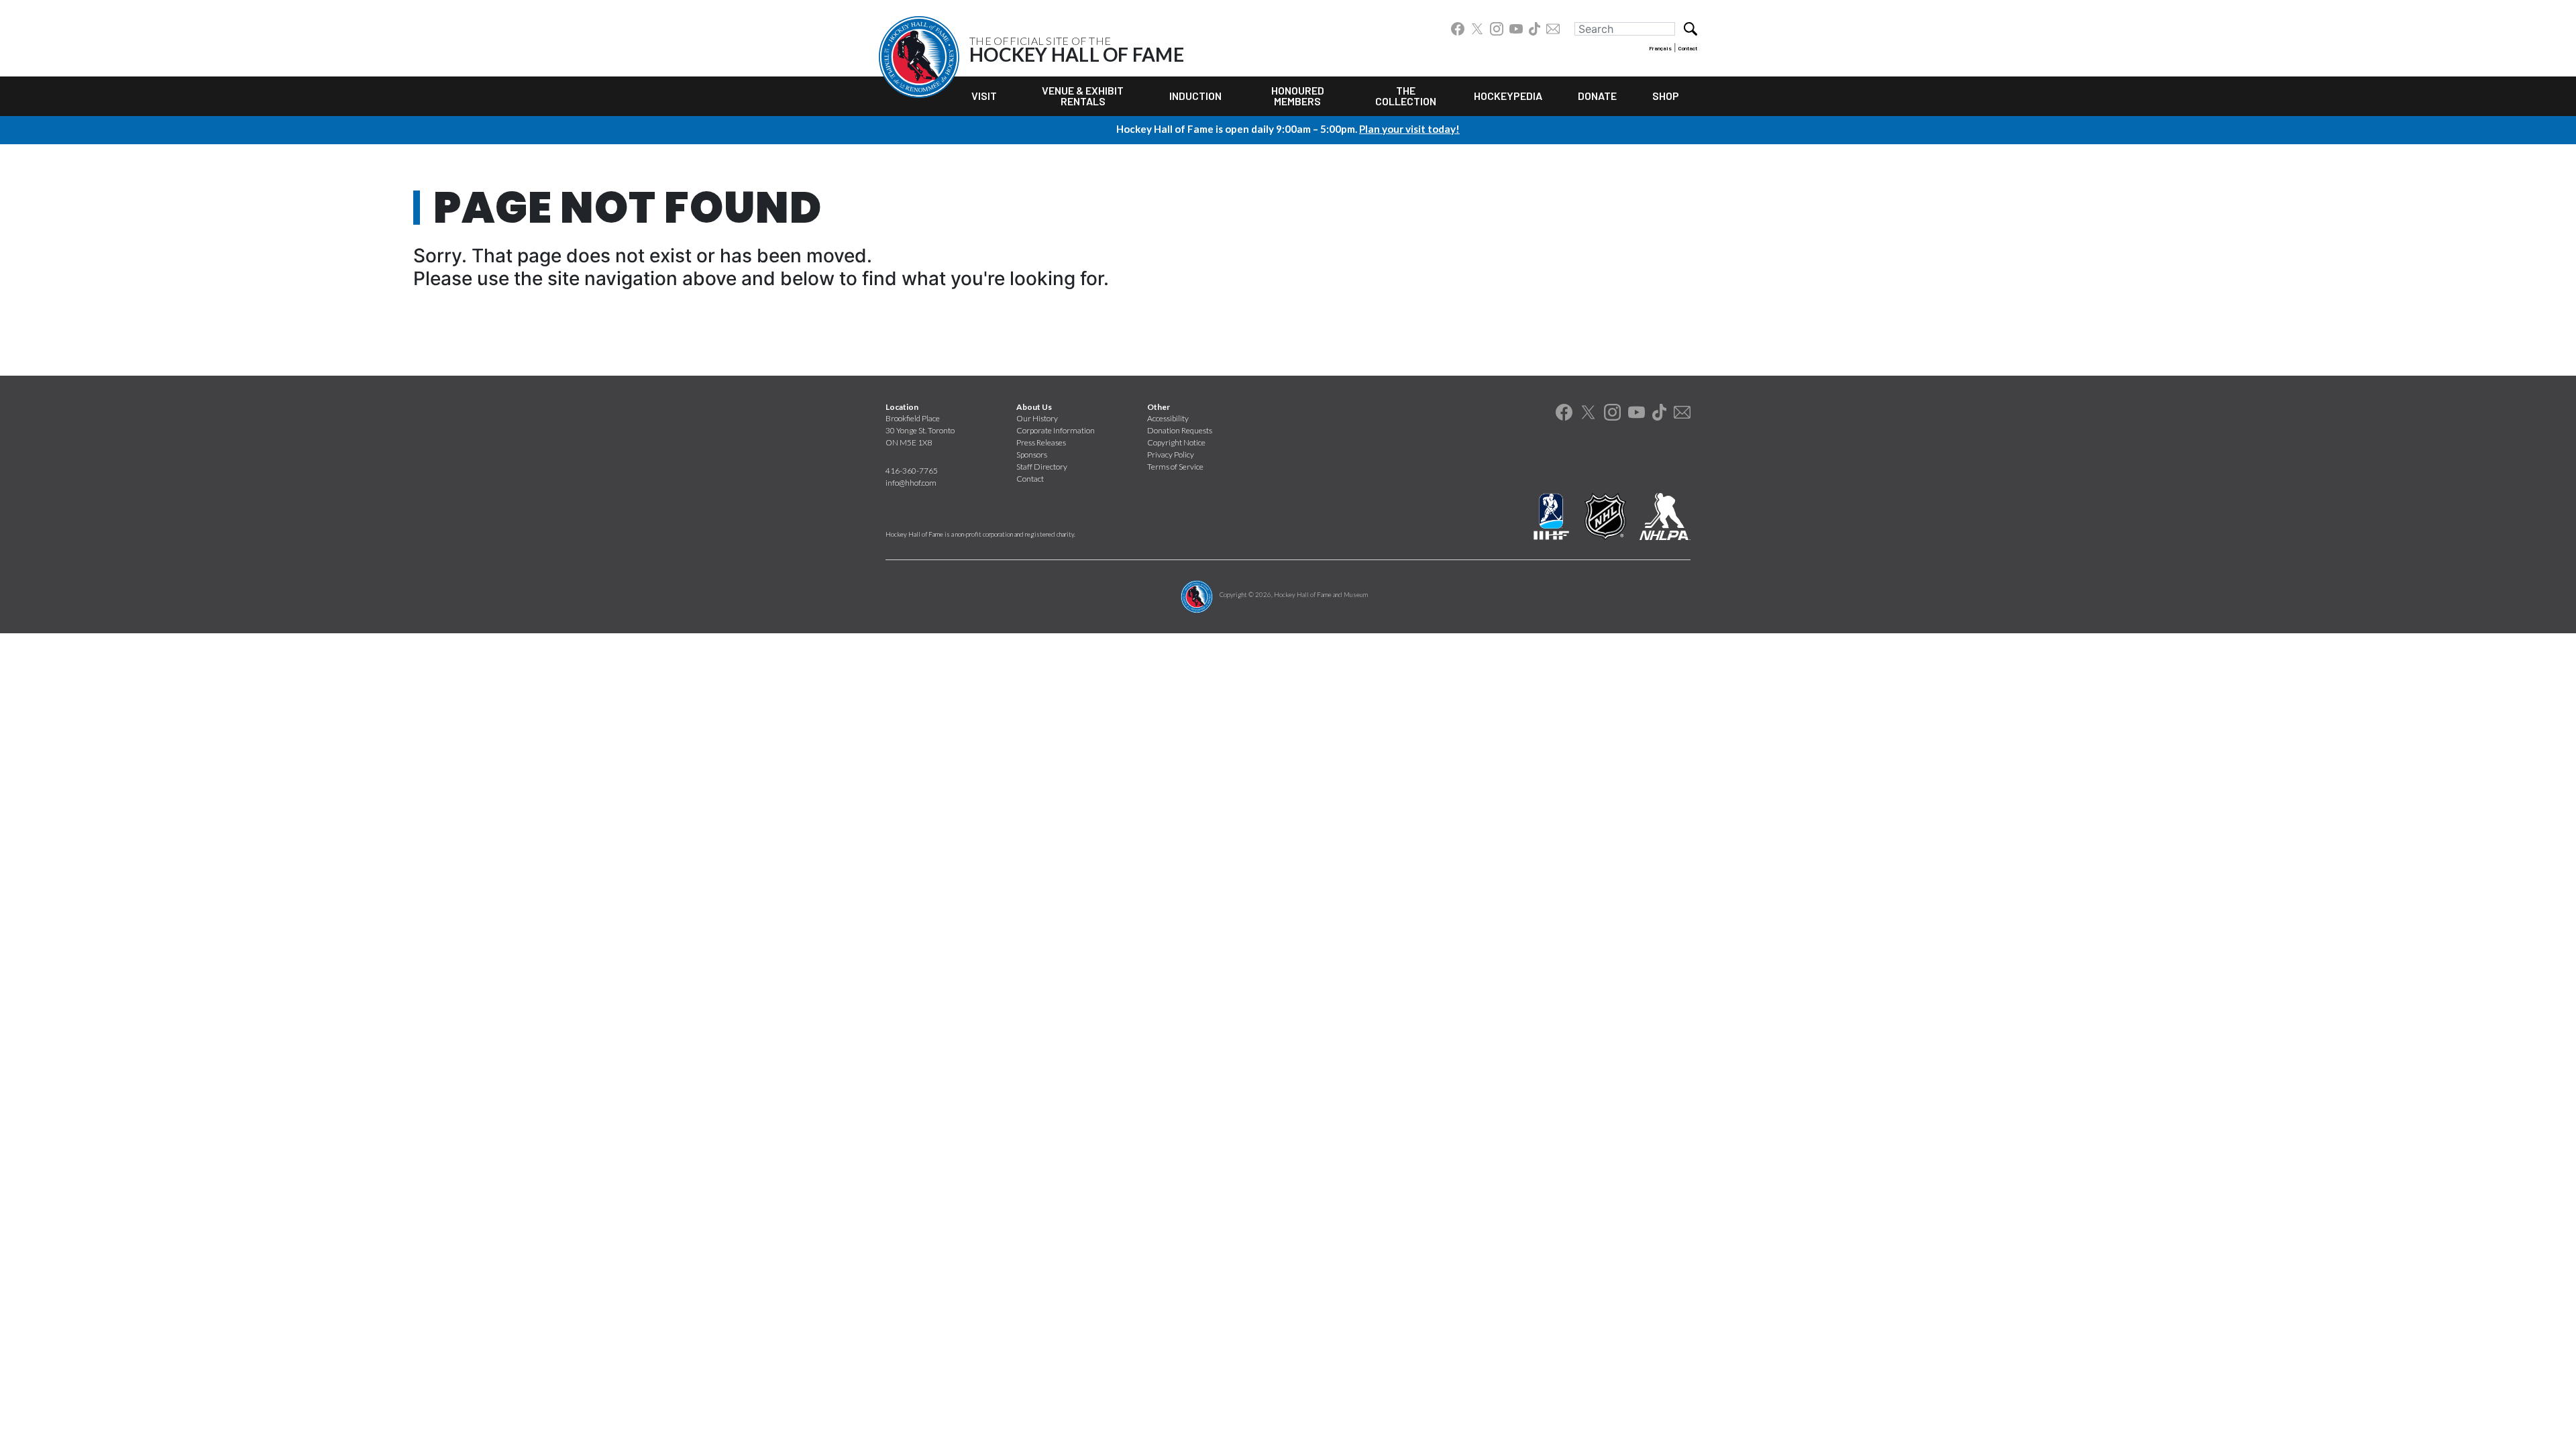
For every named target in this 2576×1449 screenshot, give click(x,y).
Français (1660, 48)
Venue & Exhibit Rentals (1083, 96)
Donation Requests (1180, 430)
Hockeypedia (1508, 96)
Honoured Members (1298, 96)
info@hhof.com (911, 483)
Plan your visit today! (1409, 129)
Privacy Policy (1171, 454)
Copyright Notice (1176, 442)
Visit (984, 96)
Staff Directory (1042, 467)
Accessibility (1168, 418)
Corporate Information (1056, 430)
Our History (1037, 418)
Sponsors (1032, 454)
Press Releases (1041, 442)
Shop (1666, 96)
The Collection (1406, 96)
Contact (1688, 48)
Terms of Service (1175, 467)
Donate (1597, 96)
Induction (1195, 96)
